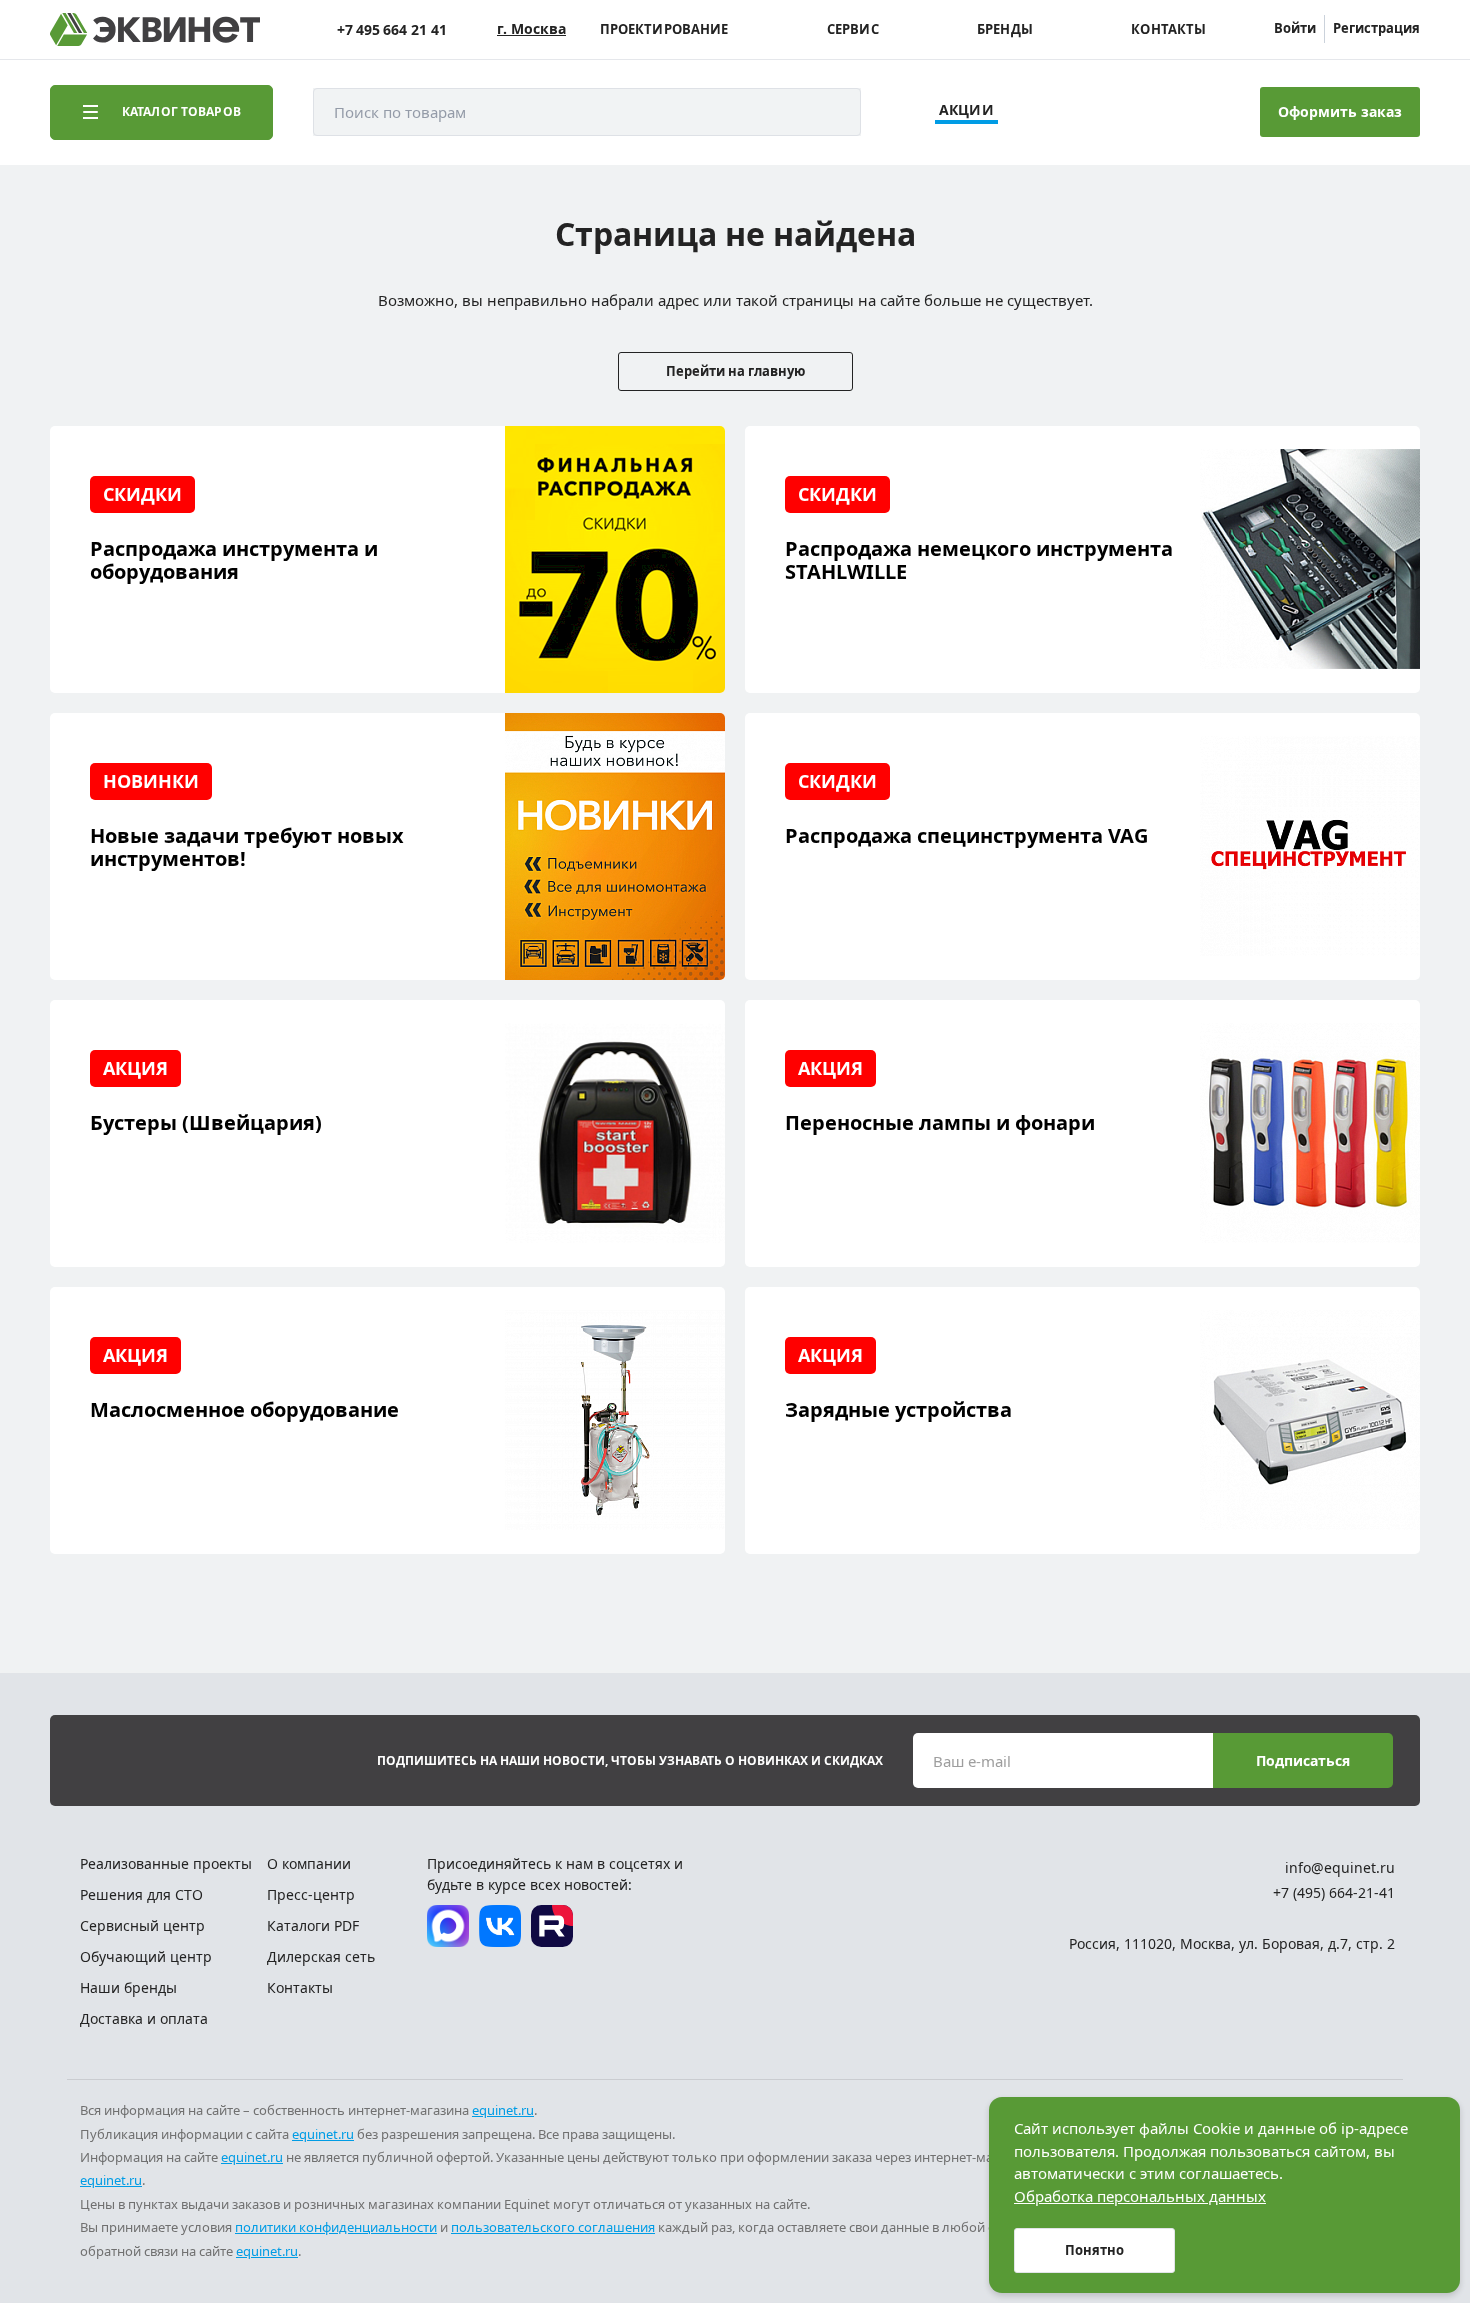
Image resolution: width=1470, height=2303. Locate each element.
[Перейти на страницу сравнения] (1082, 112)
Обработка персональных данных (1140, 2196)
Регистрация (1376, 28)
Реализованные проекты (166, 1863)
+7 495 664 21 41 (392, 29)
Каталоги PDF (313, 1925)
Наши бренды (128, 1987)
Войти (1295, 28)
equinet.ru (503, 2110)
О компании (309, 1863)
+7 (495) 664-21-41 (1334, 1892)
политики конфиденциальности (336, 2227)
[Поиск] (826, 112)
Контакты (1168, 29)
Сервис (853, 29)
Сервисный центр (142, 1925)
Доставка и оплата (144, 2018)
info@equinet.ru (1340, 1867)
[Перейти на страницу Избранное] (1138, 112)
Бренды (1005, 29)
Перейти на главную (735, 371)
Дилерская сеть (321, 1956)
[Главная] (155, 29)
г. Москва (531, 29)
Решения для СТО (141, 1894)
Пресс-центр (311, 1894)
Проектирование (664, 29)
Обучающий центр (146, 1956)
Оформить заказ (1340, 111)
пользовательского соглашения (553, 2227)
